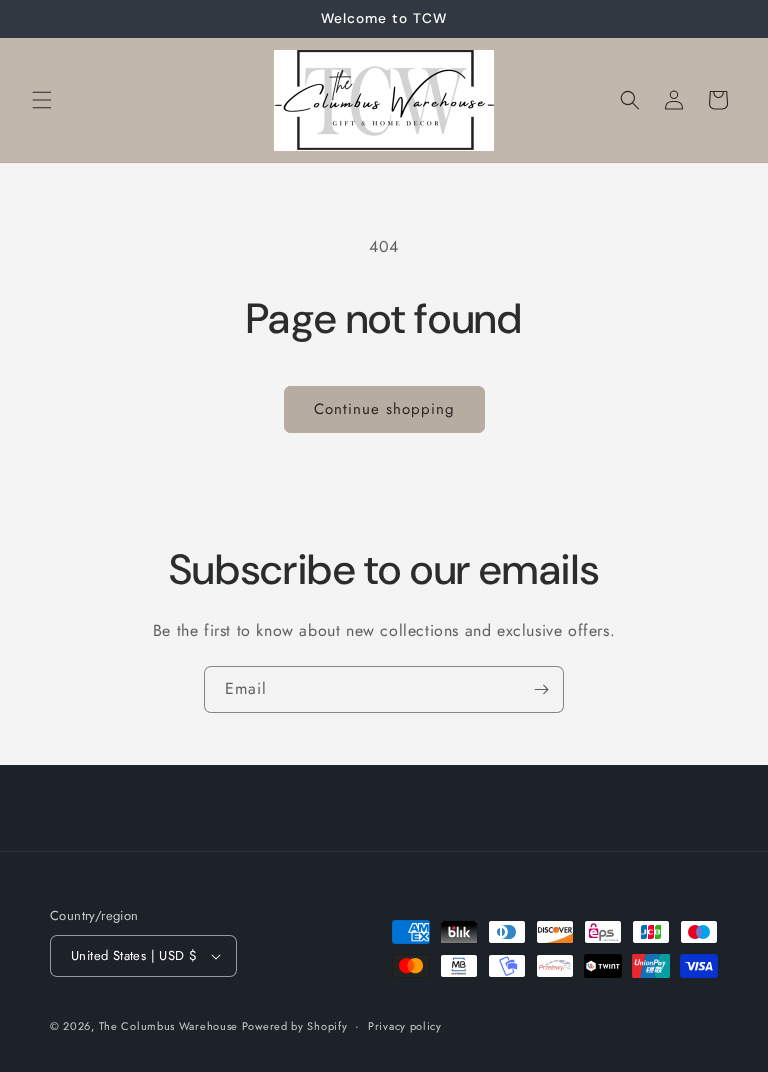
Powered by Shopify (295, 1026)
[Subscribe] (541, 689)
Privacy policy (405, 1026)
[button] (42, 100)
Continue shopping (384, 409)
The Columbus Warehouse (170, 1026)
